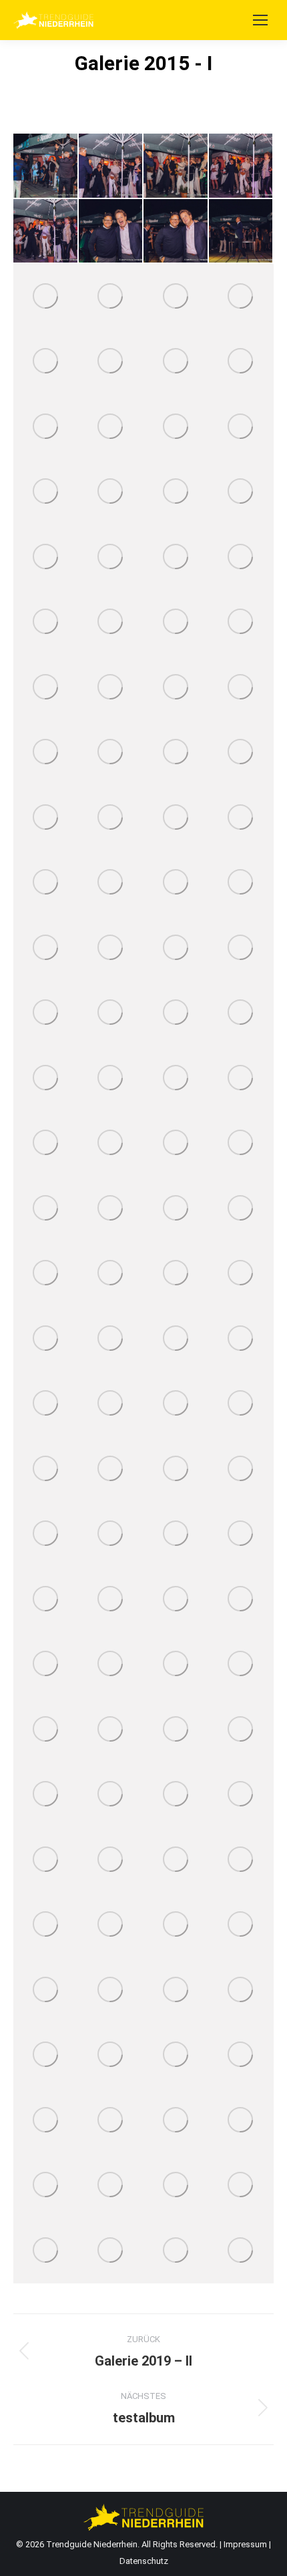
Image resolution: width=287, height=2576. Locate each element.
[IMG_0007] (242, 2186)
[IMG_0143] (176, 1339)
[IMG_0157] (111, 1209)
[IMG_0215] (242, 623)
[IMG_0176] (111, 1013)
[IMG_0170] (111, 1078)
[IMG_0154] (242, 1209)
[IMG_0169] (176, 1078)
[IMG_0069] (111, 1795)
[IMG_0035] (242, 1925)
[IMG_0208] (46, 753)
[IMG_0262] (242, 297)
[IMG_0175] (176, 1013)
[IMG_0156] (176, 1209)
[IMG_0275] (46, 232)
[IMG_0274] (111, 232)
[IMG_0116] (242, 1469)
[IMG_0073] (242, 1730)
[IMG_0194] (242, 818)
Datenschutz (144, 2561)
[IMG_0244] (176, 427)
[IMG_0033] (46, 1990)
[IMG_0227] (176, 557)
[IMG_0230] (242, 492)
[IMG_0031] (111, 1990)
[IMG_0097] (46, 1599)
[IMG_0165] (111, 1144)
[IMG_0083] (176, 1665)
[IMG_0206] (111, 753)
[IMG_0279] (46, 166)
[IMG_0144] (111, 1339)
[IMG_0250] (111, 427)
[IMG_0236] (111, 492)
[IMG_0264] (176, 297)
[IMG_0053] (46, 1860)
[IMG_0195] (176, 818)
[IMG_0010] (111, 2186)
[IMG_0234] (176, 492)
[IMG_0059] (242, 1795)
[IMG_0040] (46, 1925)
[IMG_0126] (111, 1469)
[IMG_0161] (46, 1209)
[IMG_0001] (242, 2251)
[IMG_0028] (46, 2056)
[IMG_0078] (46, 1730)
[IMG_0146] (46, 1339)
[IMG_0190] (176, 883)
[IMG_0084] (111, 1665)
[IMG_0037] (176, 1925)
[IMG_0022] (242, 2056)
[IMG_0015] (176, 2120)
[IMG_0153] (46, 1274)
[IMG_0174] (242, 1013)
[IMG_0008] (176, 2186)
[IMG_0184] (242, 883)
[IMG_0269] (46, 297)
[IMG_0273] (176, 232)
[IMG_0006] (46, 2251)
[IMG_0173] (46, 1078)
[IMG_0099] (176, 1535)
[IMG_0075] (111, 1730)
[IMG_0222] (46, 623)
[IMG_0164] (176, 1144)
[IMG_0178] (242, 948)
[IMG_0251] (46, 427)
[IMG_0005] (111, 2251)
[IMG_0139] (46, 1404)
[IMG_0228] (111, 557)
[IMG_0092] (176, 1599)
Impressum (246, 2544)
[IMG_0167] (242, 1078)
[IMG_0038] (111, 1925)
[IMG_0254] (176, 362)
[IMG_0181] (111, 948)
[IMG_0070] (46, 1795)
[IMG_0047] (176, 1860)
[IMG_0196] (111, 818)
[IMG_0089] (46, 1665)
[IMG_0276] (242, 166)
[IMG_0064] (176, 1795)
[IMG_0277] (176, 166)
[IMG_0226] (242, 557)
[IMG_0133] (176, 1404)
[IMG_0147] (242, 1274)
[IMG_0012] (46, 2186)
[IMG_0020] (46, 2120)
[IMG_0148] (176, 1274)
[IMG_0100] (111, 1535)
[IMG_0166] (46, 1144)
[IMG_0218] (111, 623)
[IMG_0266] (111, 297)
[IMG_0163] (242, 1144)
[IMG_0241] (242, 427)
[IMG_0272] (242, 232)
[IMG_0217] (176, 623)
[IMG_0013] (242, 2120)
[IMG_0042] (242, 1860)
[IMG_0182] (46, 948)
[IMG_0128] (46, 1469)
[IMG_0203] (176, 753)
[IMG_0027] (111, 2056)
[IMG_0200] (242, 753)
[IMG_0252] (242, 362)
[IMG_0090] (242, 1599)
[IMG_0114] (46, 1535)
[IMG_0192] (111, 883)
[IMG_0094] (111, 1599)
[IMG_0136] (111, 1404)
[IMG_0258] (111, 362)
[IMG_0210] (242, 687)
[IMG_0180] (176, 948)
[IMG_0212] (176, 687)
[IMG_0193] (46, 883)
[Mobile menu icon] (260, 20)
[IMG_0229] (46, 557)
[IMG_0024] (176, 2056)
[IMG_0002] (176, 2251)
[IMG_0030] (176, 1990)
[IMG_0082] (242, 1665)
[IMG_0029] (242, 1990)
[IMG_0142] (242, 1339)
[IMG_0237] (46, 492)
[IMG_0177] (46, 1013)
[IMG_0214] (46, 687)
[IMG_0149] (111, 1274)
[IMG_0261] (46, 362)
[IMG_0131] (242, 1404)
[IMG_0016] (111, 2120)
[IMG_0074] (176, 1730)
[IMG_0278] (111, 166)
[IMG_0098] (242, 1535)
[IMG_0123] (176, 1469)
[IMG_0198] (46, 818)
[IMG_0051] (111, 1860)
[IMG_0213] (111, 687)
